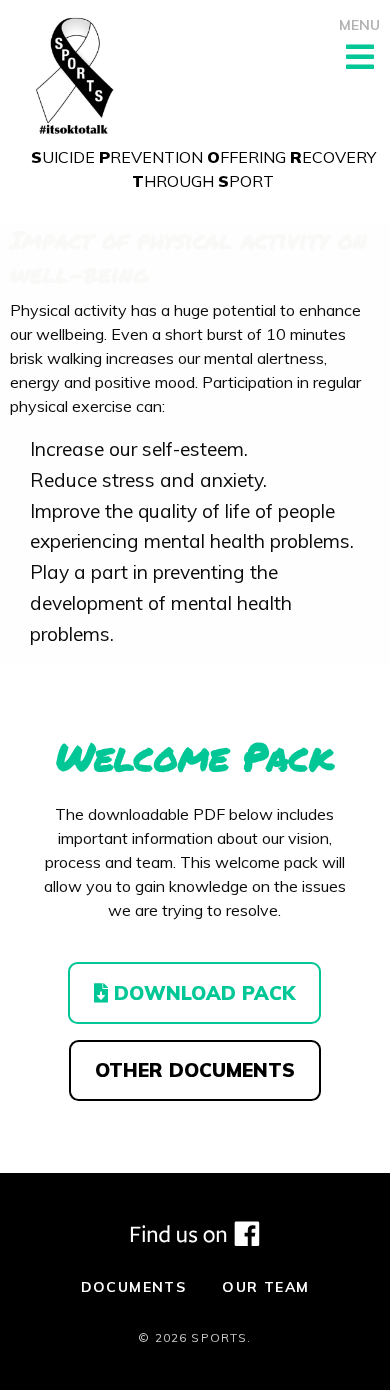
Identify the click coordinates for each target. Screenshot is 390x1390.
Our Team (265, 1287)
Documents (134, 1287)
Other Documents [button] (195, 1070)
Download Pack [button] (201, 993)
